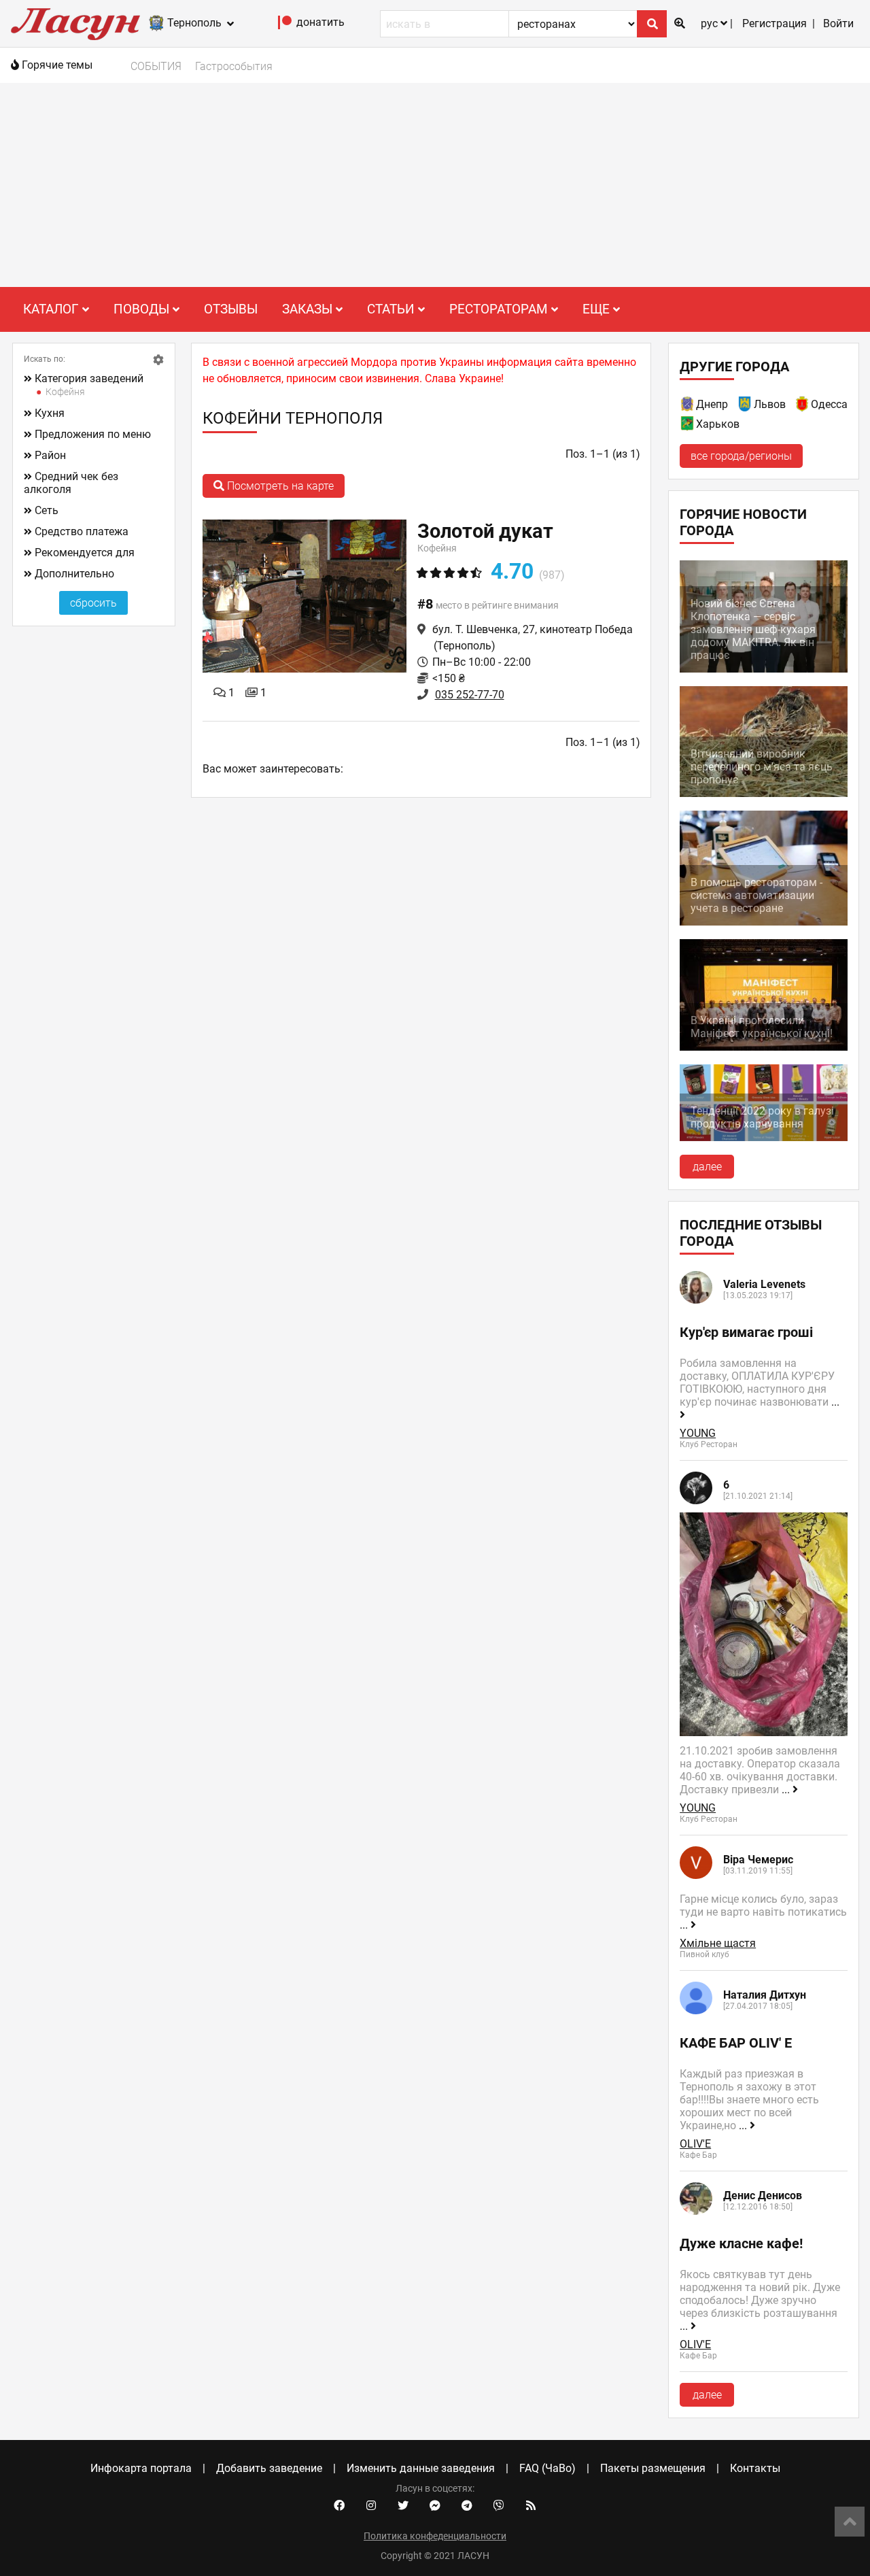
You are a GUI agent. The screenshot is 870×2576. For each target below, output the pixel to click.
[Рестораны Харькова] (688, 426)
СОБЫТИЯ (156, 66)
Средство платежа (82, 531)
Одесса (829, 404)
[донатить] (285, 26)
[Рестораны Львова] (746, 406)
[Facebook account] (339, 2506)
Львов (770, 404)
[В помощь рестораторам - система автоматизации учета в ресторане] (764, 922)
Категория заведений (89, 378)
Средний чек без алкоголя (71, 483)
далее (707, 1167)
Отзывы (231, 309)
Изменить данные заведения (421, 2468)
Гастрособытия (234, 66)
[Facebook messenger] (435, 2506)
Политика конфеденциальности (435, 2536)
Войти (838, 23)
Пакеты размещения (653, 2468)
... (787, 1790)
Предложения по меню (93, 434)
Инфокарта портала (141, 2468)
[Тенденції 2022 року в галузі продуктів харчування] (764, 1137)
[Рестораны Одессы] (803, 406)
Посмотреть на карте (279, 486)
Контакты (755, 2468)
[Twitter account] (403, 2506)
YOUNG (698, 1433)
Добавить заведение (269, 2468)
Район (50, 455)
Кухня (50, 413)
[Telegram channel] (467, 2506)
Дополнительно (74, 574)
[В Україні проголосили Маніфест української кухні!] (764, 1047)
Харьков (718, 424)
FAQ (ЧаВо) (547, 2468)
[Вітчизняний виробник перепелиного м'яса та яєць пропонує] (764, 793)
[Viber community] (499, 2506)
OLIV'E (695, 2144)
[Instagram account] (371, 2506)
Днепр (712, 404)
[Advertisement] (435, 185)
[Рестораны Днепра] (688, 406)
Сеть (47, 510)
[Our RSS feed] (531, 2506)
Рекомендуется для (85, 553)
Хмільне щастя (718, 1943)
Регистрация (775, 23)
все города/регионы (741, 456)
